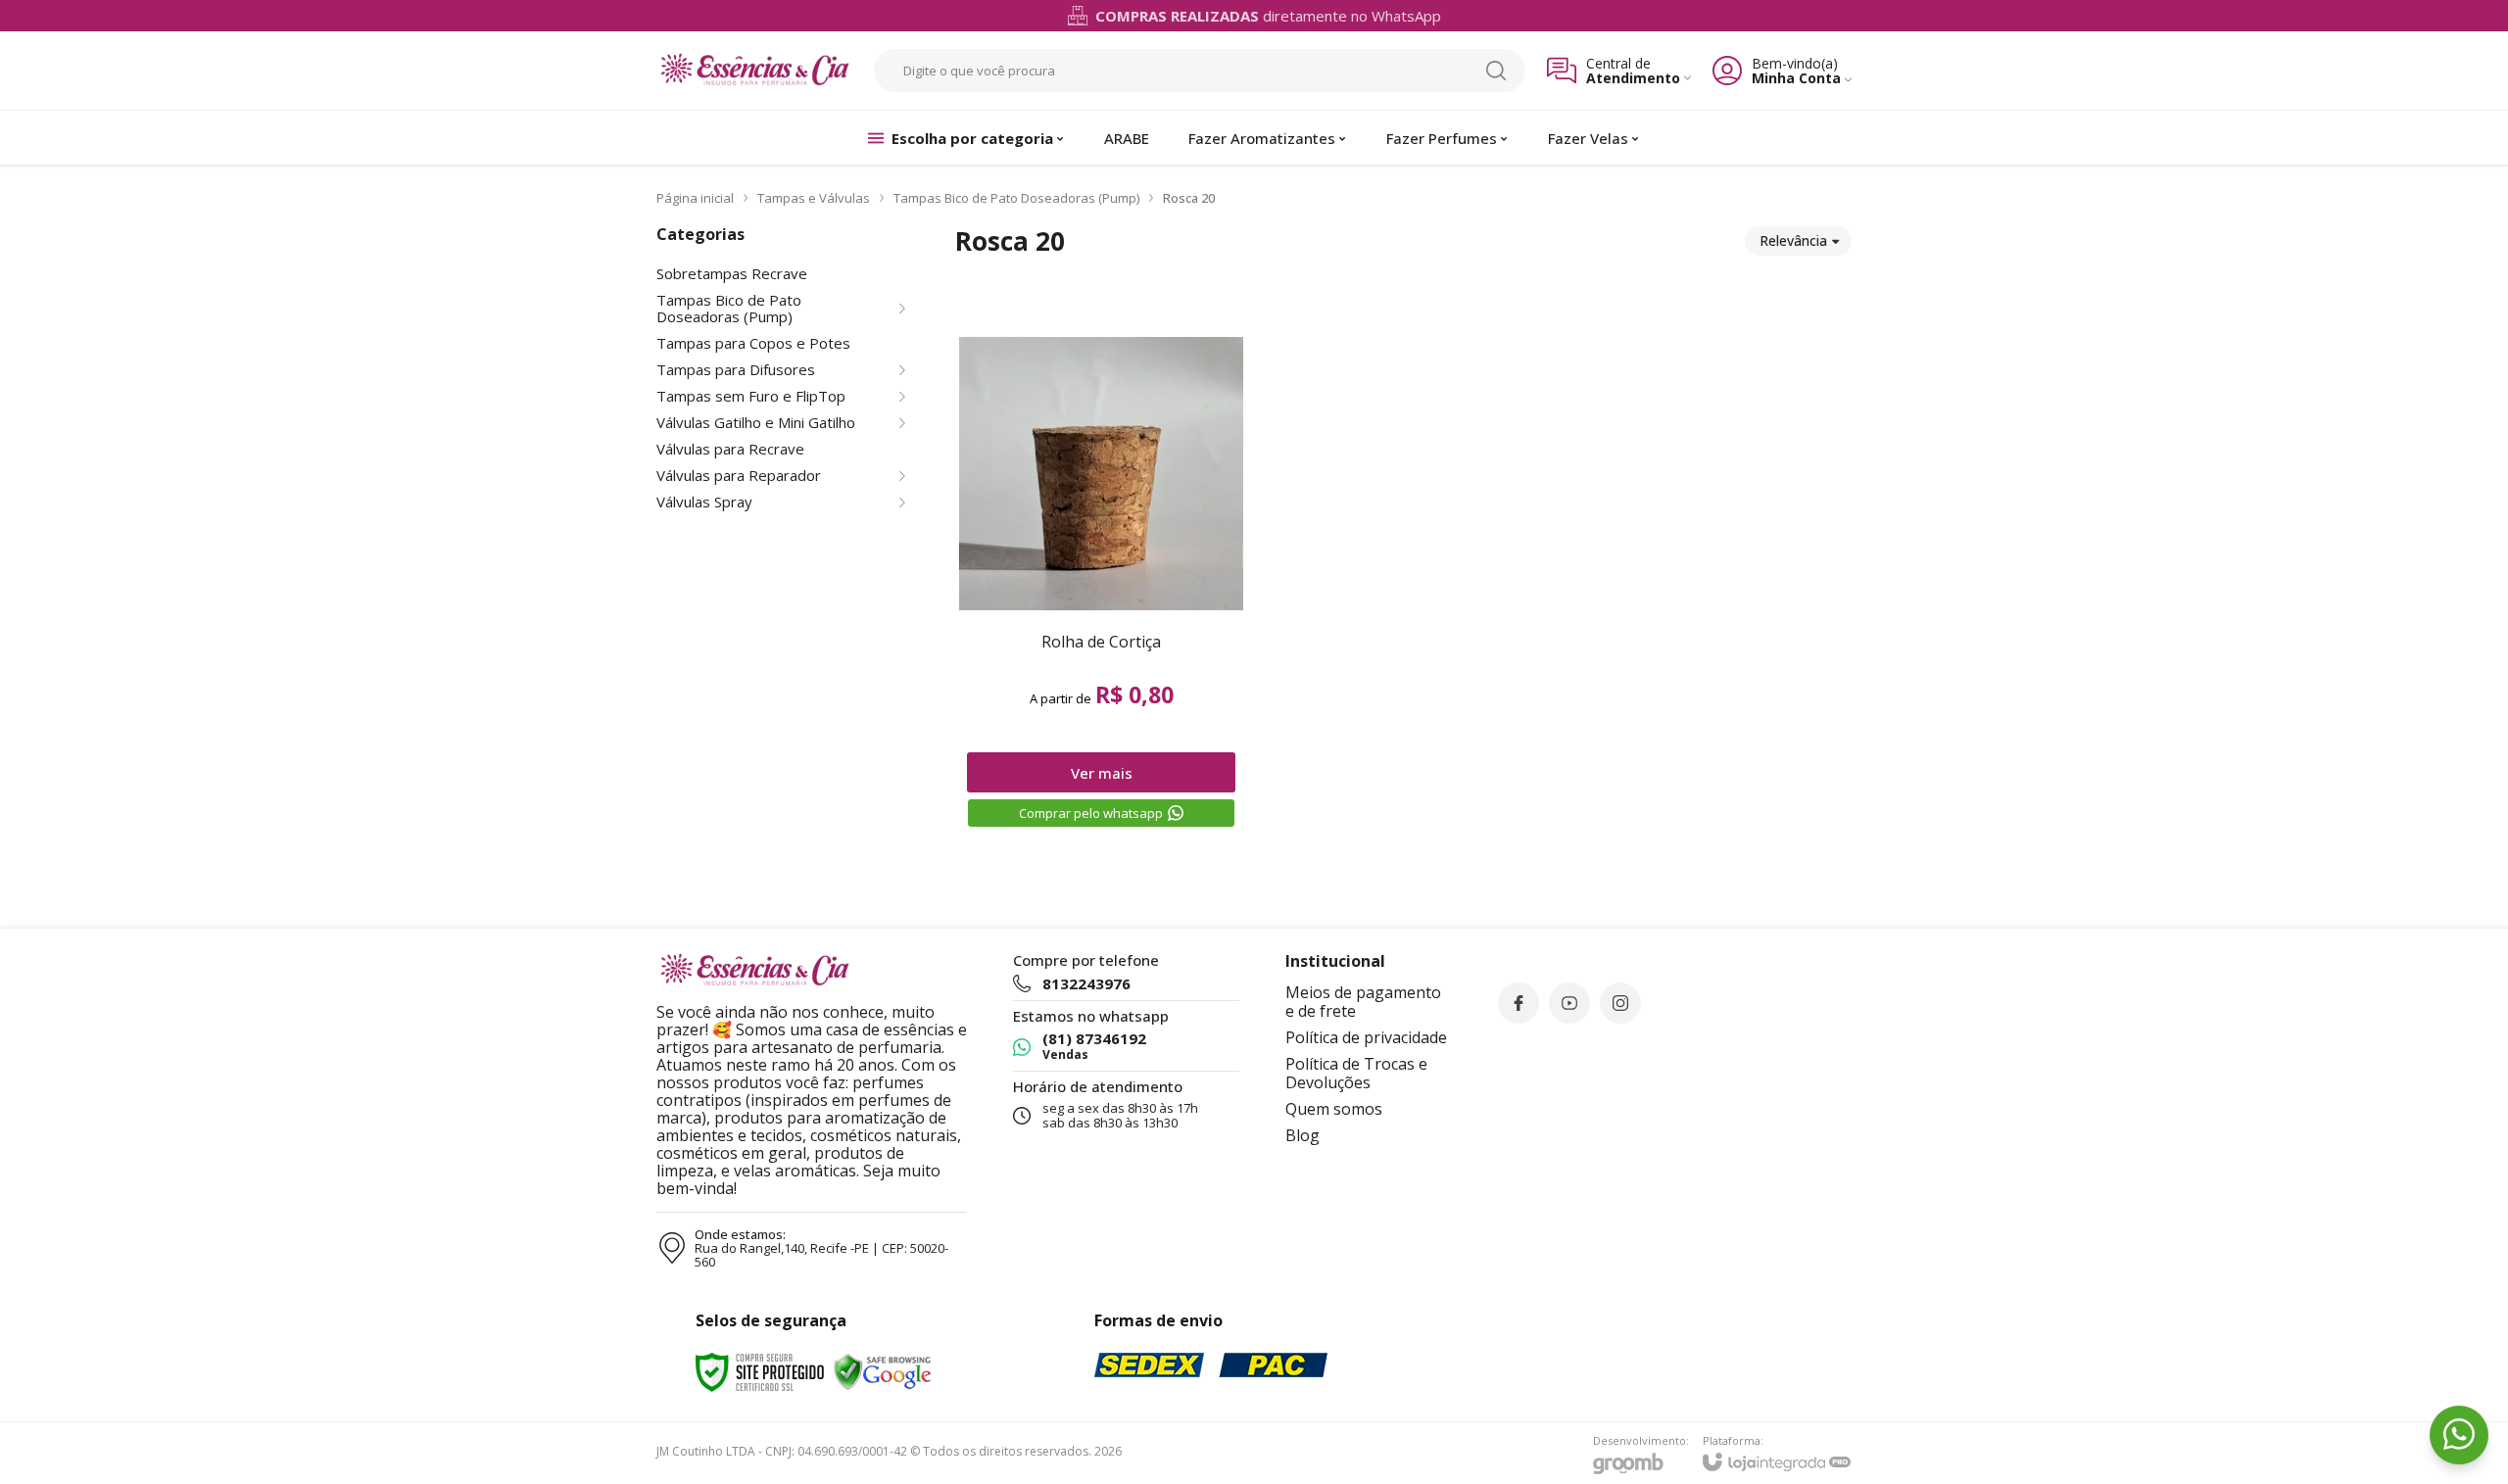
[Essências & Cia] (754, 71)
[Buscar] (1496, 71)
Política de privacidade (1366, 1037)
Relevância (1793, 240)
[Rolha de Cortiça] (1101, 582)
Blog (1302, 1135)
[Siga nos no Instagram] (1620, 1003)
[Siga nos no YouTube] (1569, 1003)
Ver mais (1102, 773)
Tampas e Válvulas (814, 198)
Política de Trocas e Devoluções (1356, 1073)
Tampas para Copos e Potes (753, 343)
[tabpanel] (1403, 290)
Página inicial (695, 198)
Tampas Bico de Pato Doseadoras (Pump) (1016, 198)
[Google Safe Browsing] (883, 1371)
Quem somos (1334, 1109)
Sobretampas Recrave (732, 274)
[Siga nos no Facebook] (1519, 1003)
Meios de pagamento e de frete (1363, 1002)
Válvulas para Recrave (730, 449)
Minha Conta (1796, 78)
